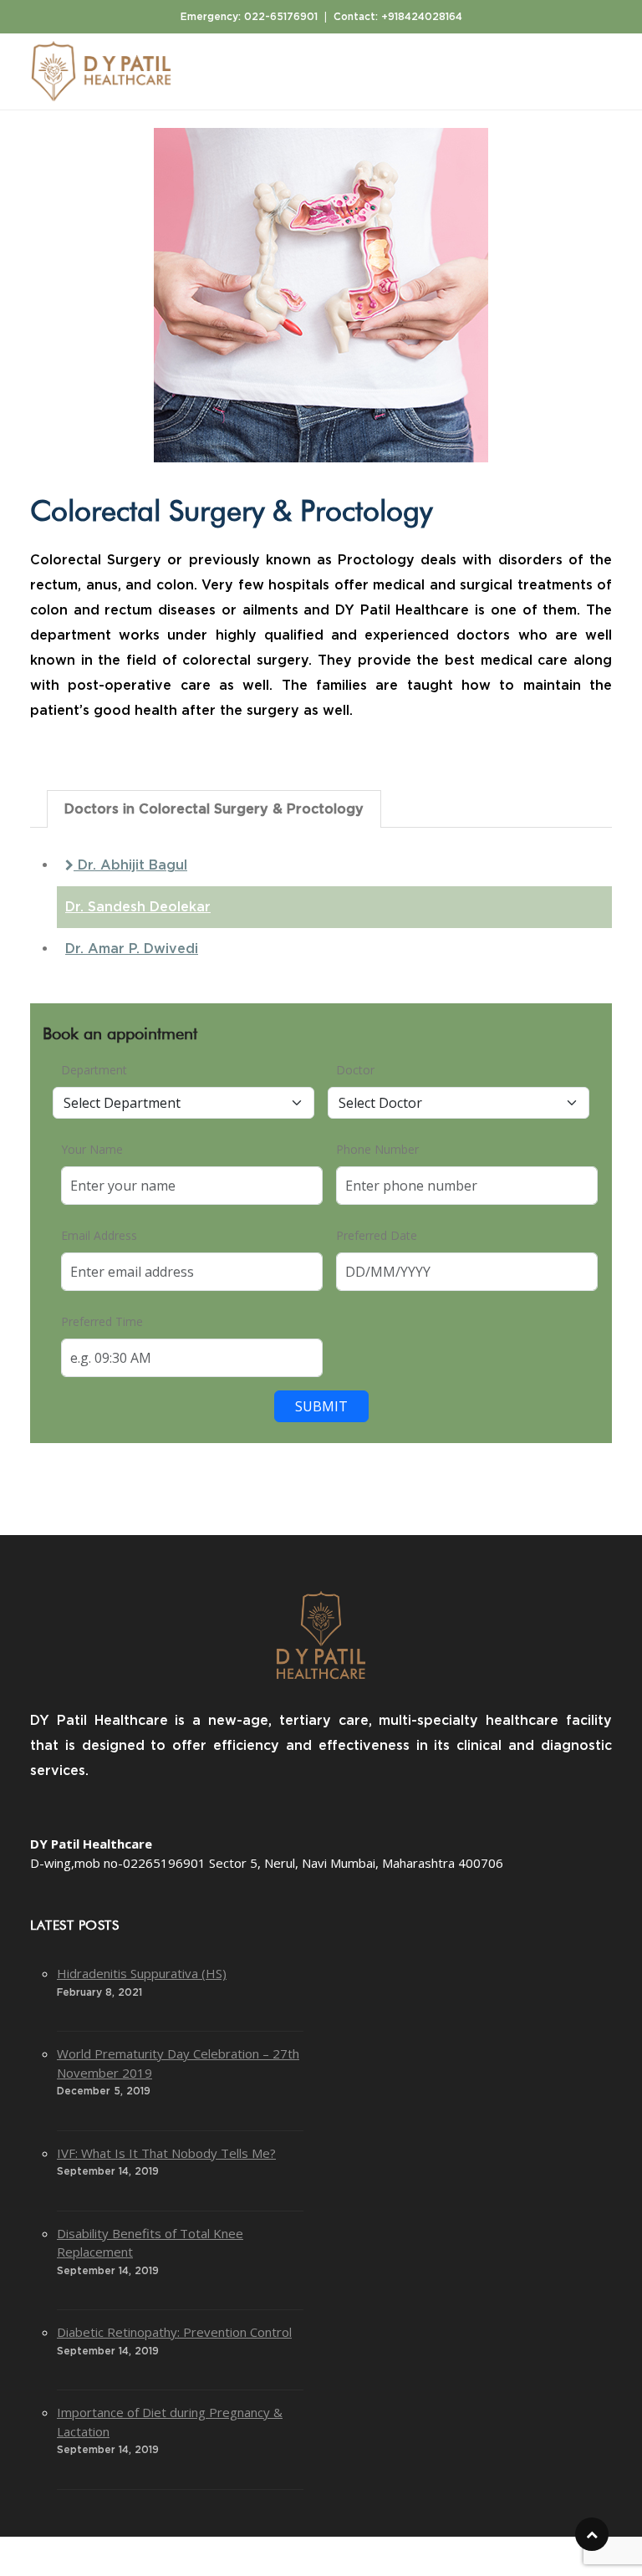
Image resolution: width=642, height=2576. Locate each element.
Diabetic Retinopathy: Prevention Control (174, 2332)
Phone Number (377, 1149)
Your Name (92, 1149)
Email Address (99, 1235)
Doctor (355, 1070)
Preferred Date (377, 1235)
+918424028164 (422, 17)
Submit (321, 1406)
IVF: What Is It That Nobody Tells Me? (166, 2153)
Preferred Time (102, 1321)
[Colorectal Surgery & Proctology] (321, 295)
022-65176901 (281, 17)
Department (94, 1070)
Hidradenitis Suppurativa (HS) (142, 1973)
